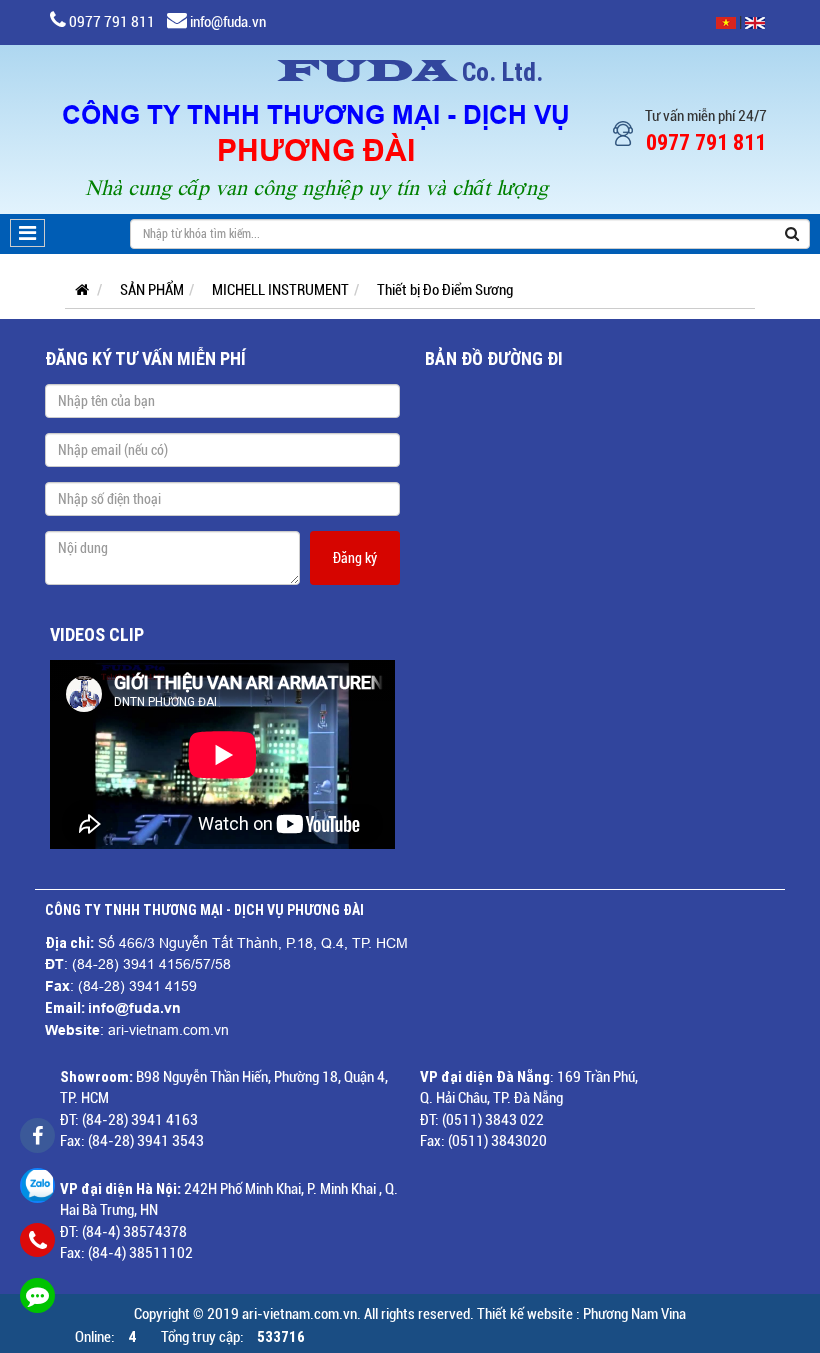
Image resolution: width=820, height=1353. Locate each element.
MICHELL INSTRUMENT (280, 290)
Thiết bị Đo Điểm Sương (445, 290)
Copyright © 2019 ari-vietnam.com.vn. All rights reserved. (304, 1314)
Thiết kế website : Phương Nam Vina (581, 1314)
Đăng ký (355, 558)
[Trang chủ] (77, 290)
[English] (755, 22)
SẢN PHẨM (152, 290)
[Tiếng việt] (726, 22)
